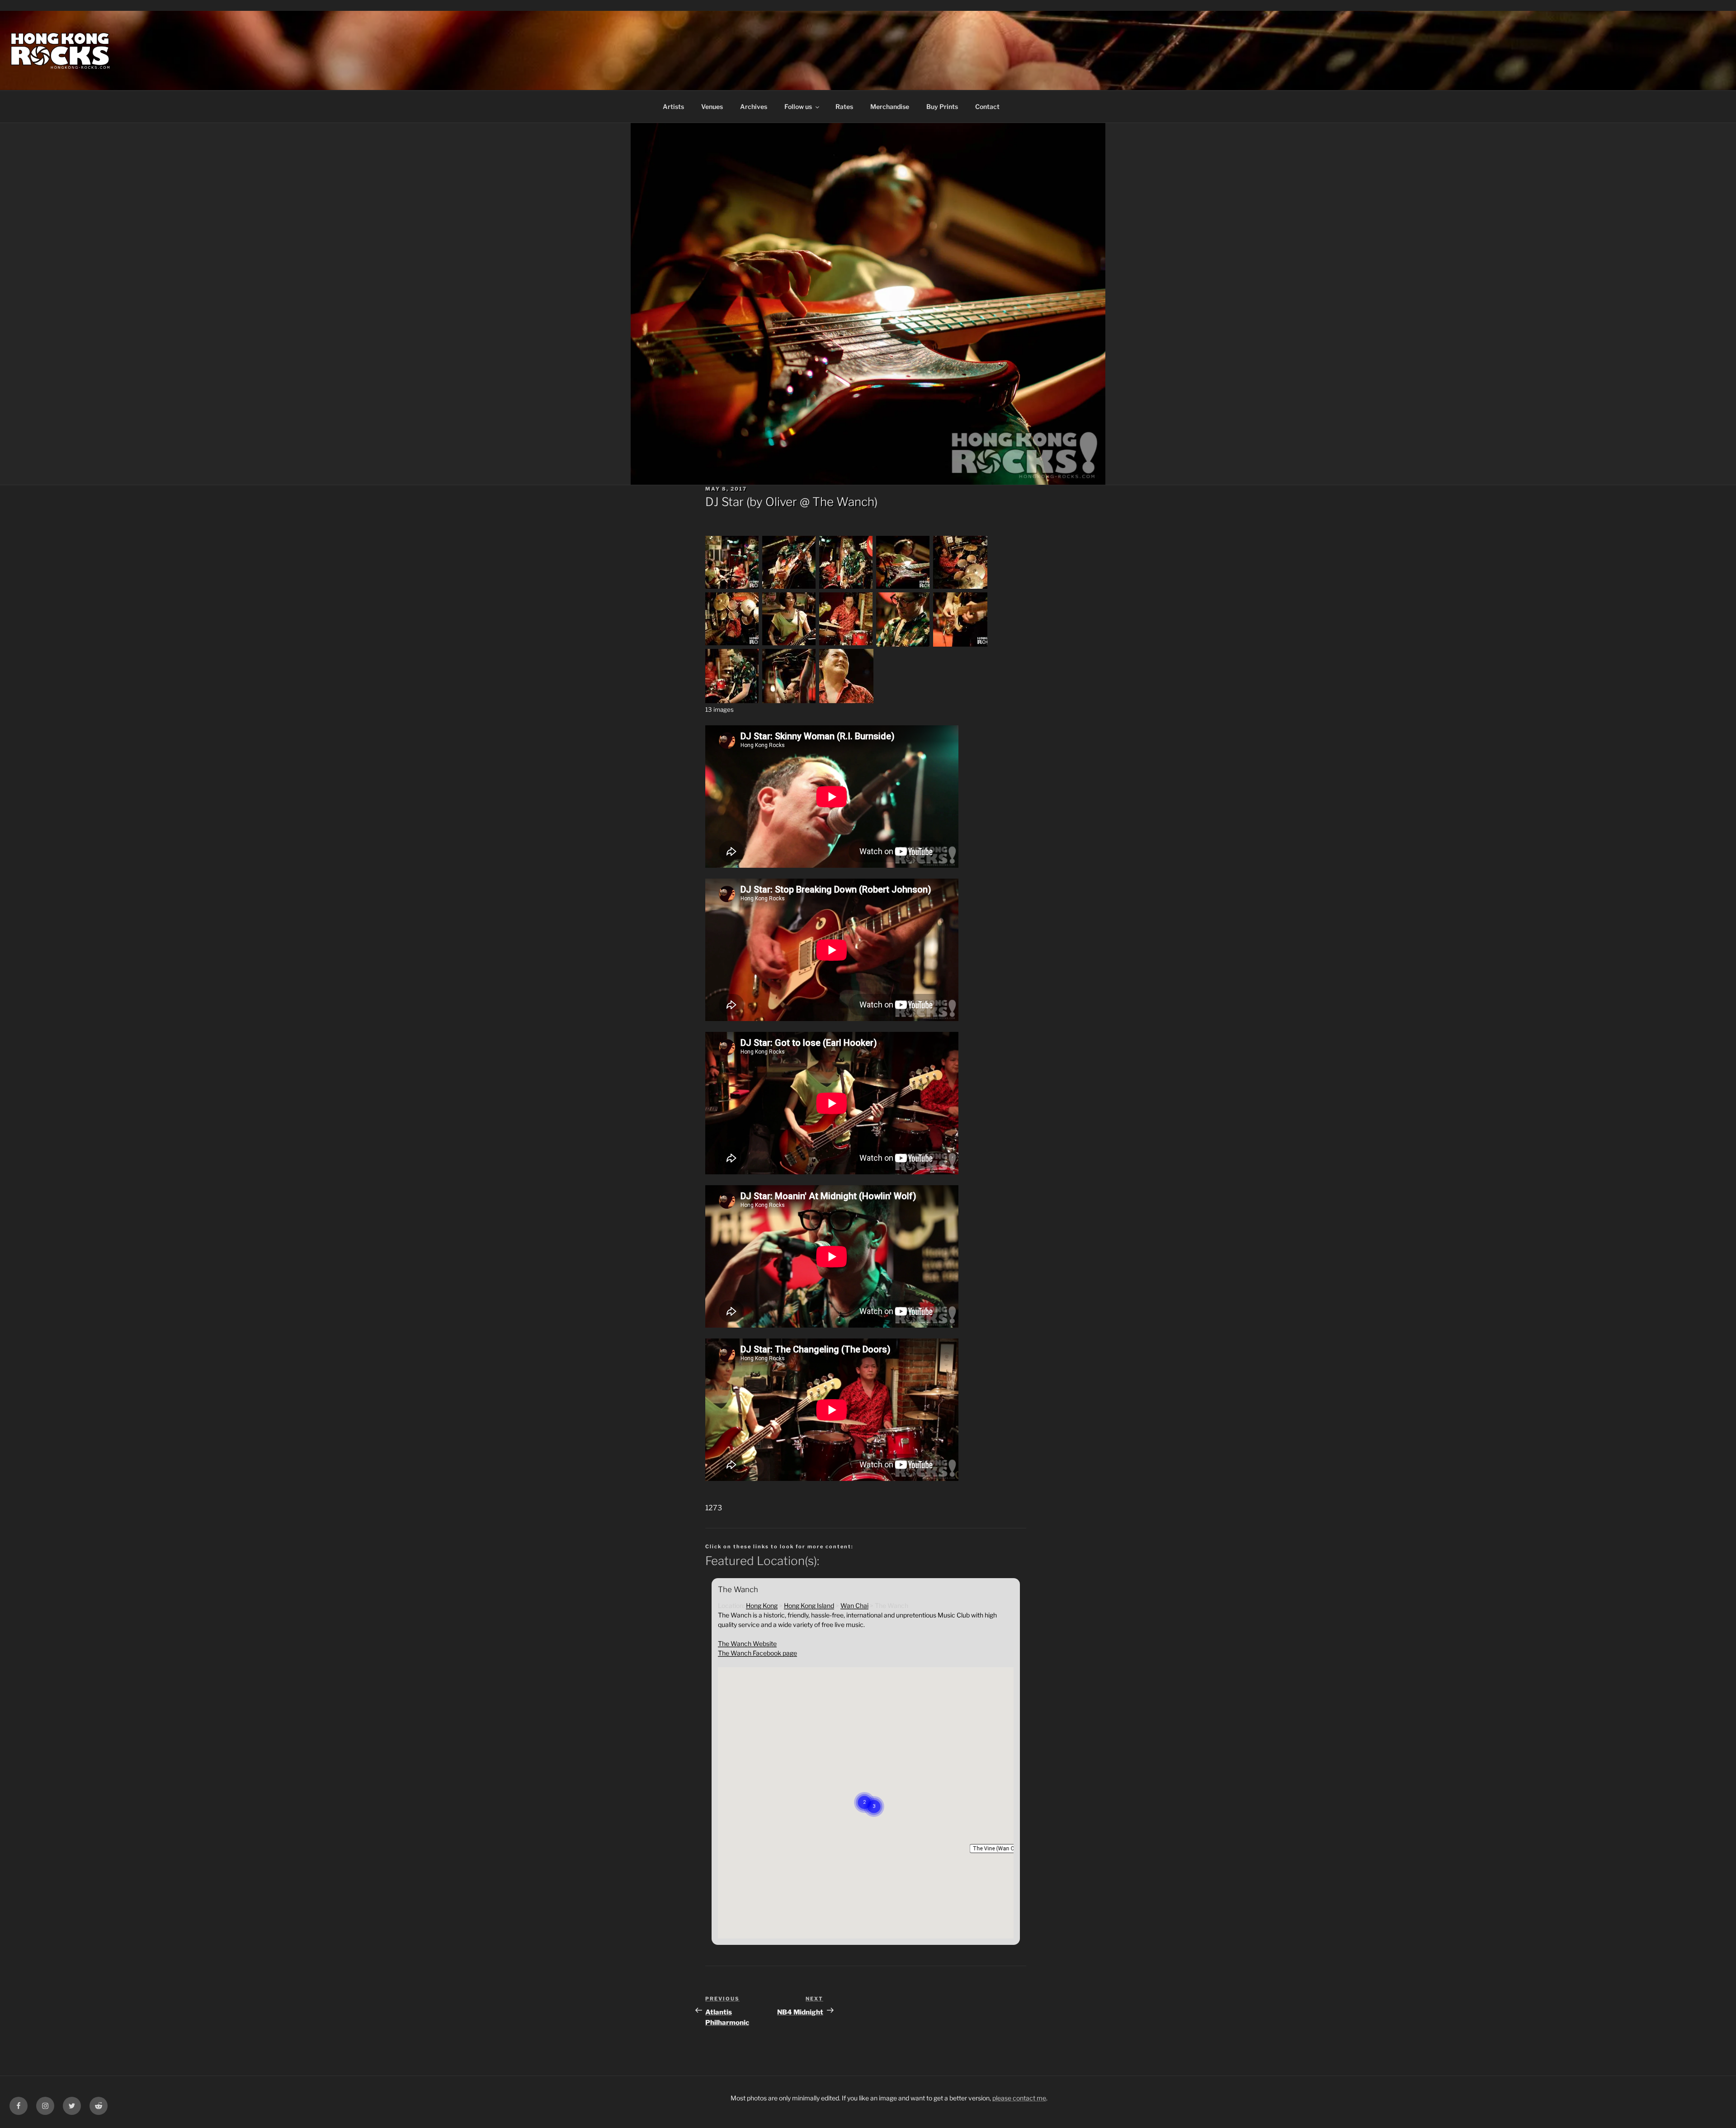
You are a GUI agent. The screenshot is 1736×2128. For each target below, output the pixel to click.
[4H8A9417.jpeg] (732, 644)
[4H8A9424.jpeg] (846, 644)
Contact (987, 106)
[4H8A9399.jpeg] (732, 588)
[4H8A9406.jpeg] (846, 588)
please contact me (1019, 2098)
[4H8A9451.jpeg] (789, 701)
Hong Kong (762, 1605)
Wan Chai (854, 1605)
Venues (712, 106)
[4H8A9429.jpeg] (960, 644)
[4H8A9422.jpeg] (789, 644)
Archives (754, 106)
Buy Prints (942, 106)
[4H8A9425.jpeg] (903, 644)
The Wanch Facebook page (757, 1653)
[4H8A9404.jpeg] (789, 588)
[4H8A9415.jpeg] (960, 588)
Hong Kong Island (809, 1605)
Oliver (781, 502)
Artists (673, 106)
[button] (998, 1849)
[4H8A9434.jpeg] (732, 701)
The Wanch (843, 502)
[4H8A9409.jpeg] (903, 588)
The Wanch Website (747, 1643)
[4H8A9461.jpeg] (846, 701)
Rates (844, 106)
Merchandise (890, 106)
